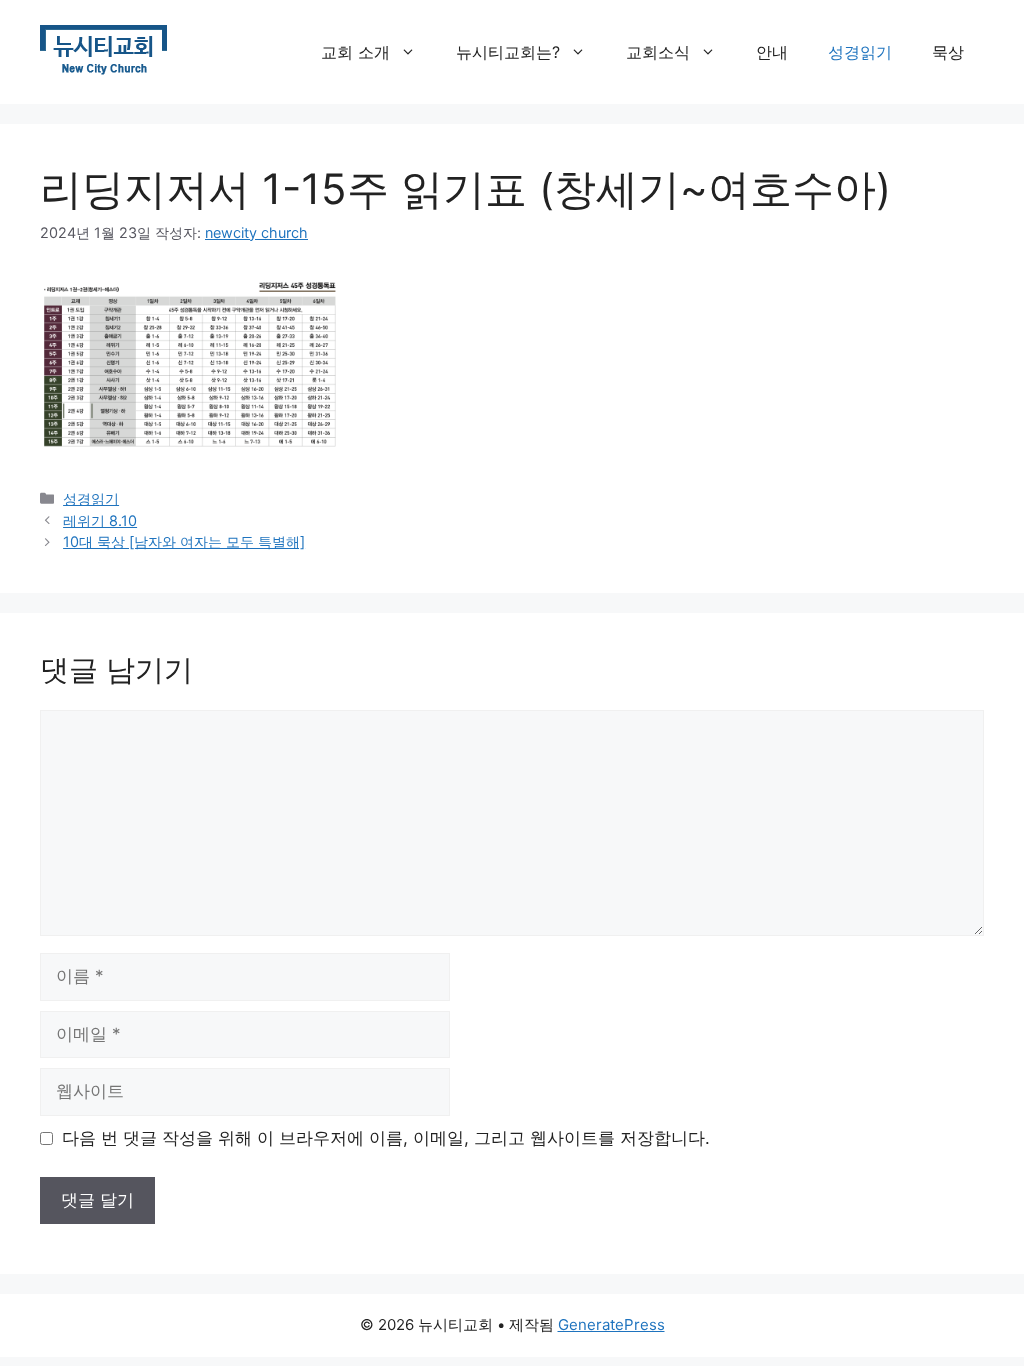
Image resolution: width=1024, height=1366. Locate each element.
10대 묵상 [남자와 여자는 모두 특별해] (184, 541)
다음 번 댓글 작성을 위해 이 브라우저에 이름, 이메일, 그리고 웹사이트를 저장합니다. (386, 1138)
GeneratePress (611, 1324)
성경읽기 (860, 52)
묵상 (948, 52)
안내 (772, 52)
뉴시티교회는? (508, 52)
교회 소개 (355, 52)
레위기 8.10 (100, 520)
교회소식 (658, 52)
